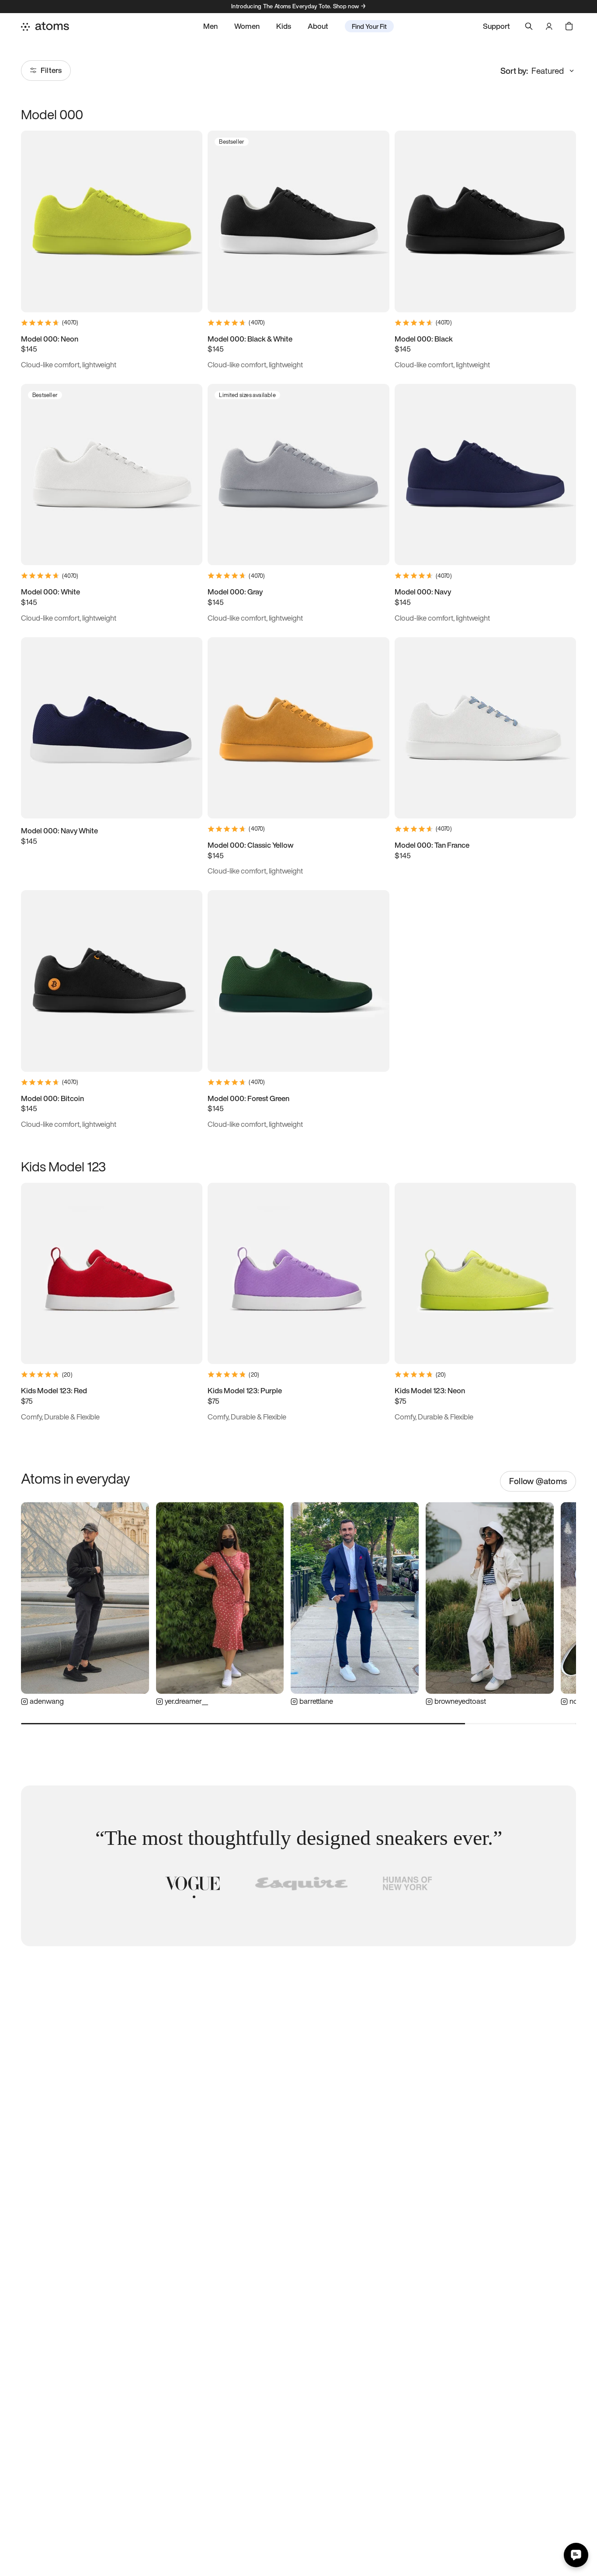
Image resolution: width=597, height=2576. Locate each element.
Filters (51, 70)
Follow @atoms (538, 1481)
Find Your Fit (369, 26)
